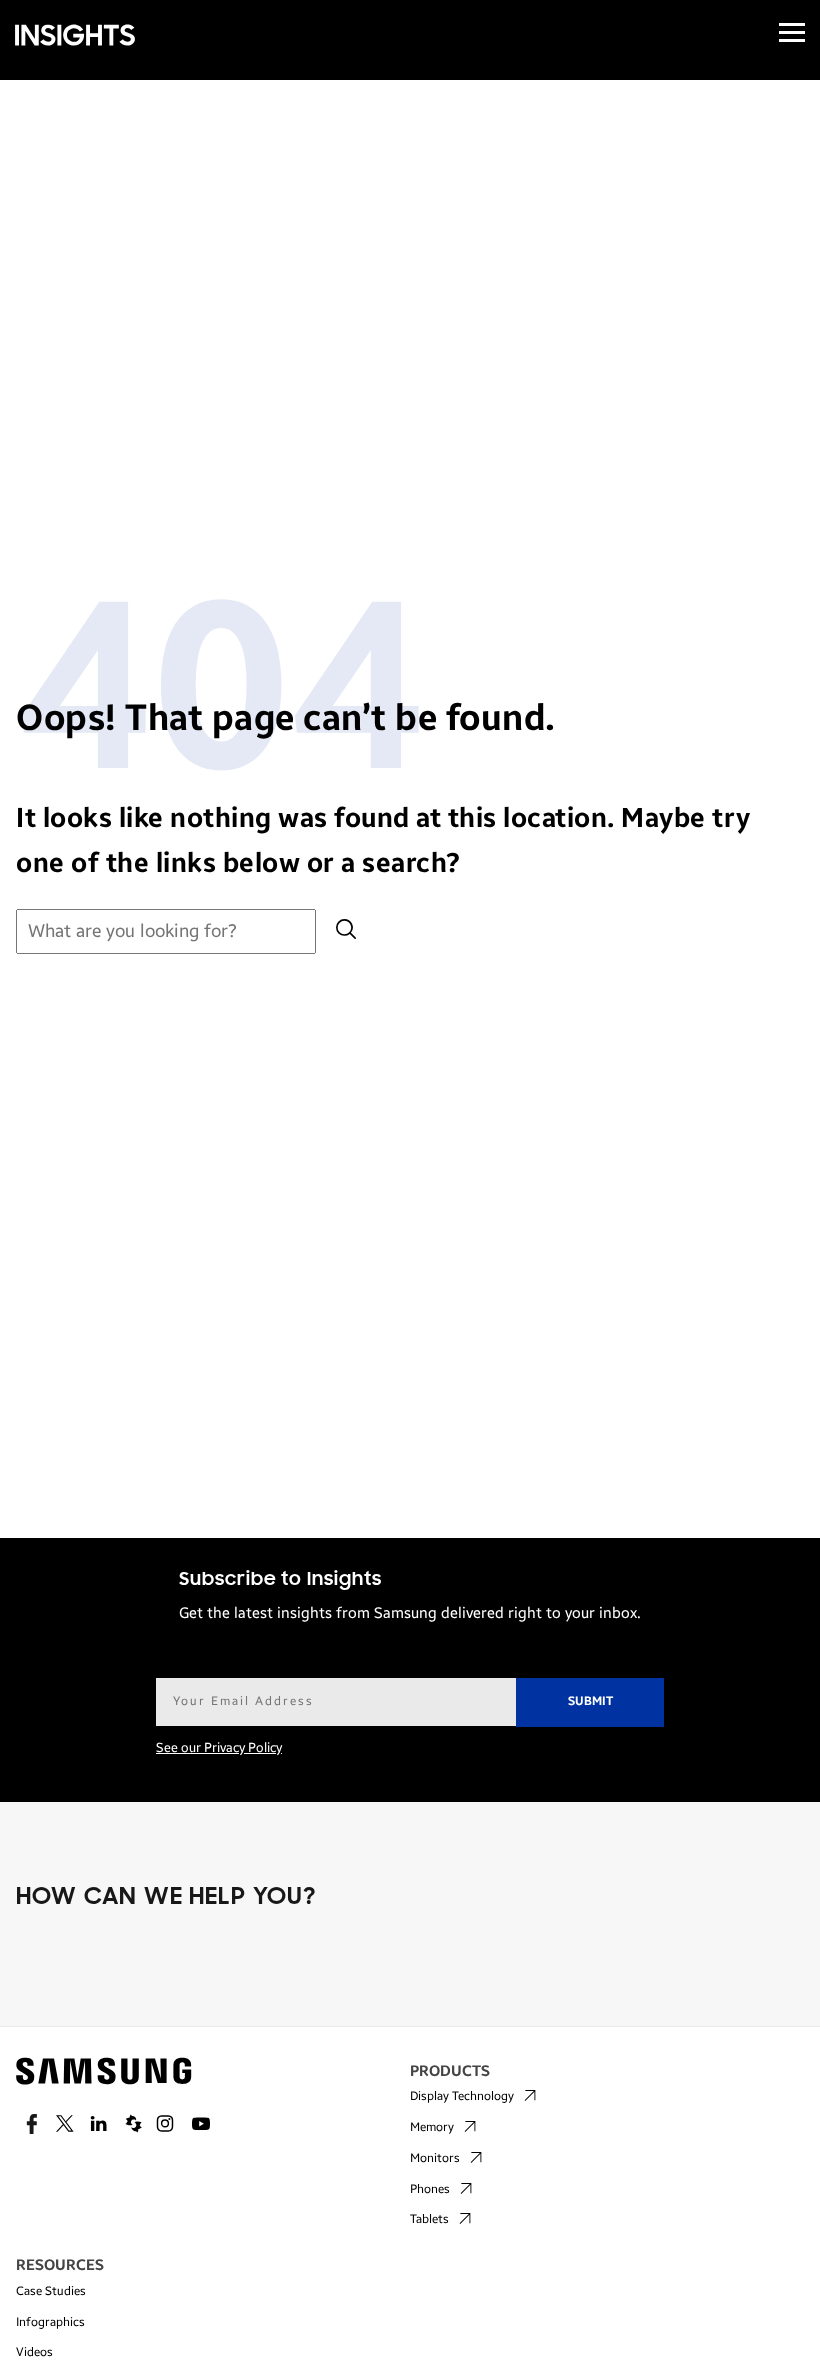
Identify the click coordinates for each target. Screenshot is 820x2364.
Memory (432, 2127)
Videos (34, 2352)
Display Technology (462, 2096)
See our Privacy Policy (219, 1748)
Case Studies (51, 2291)
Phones (430, 2189)
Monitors (435, 2158)
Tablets (429, 2219)
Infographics (50, 2322)
